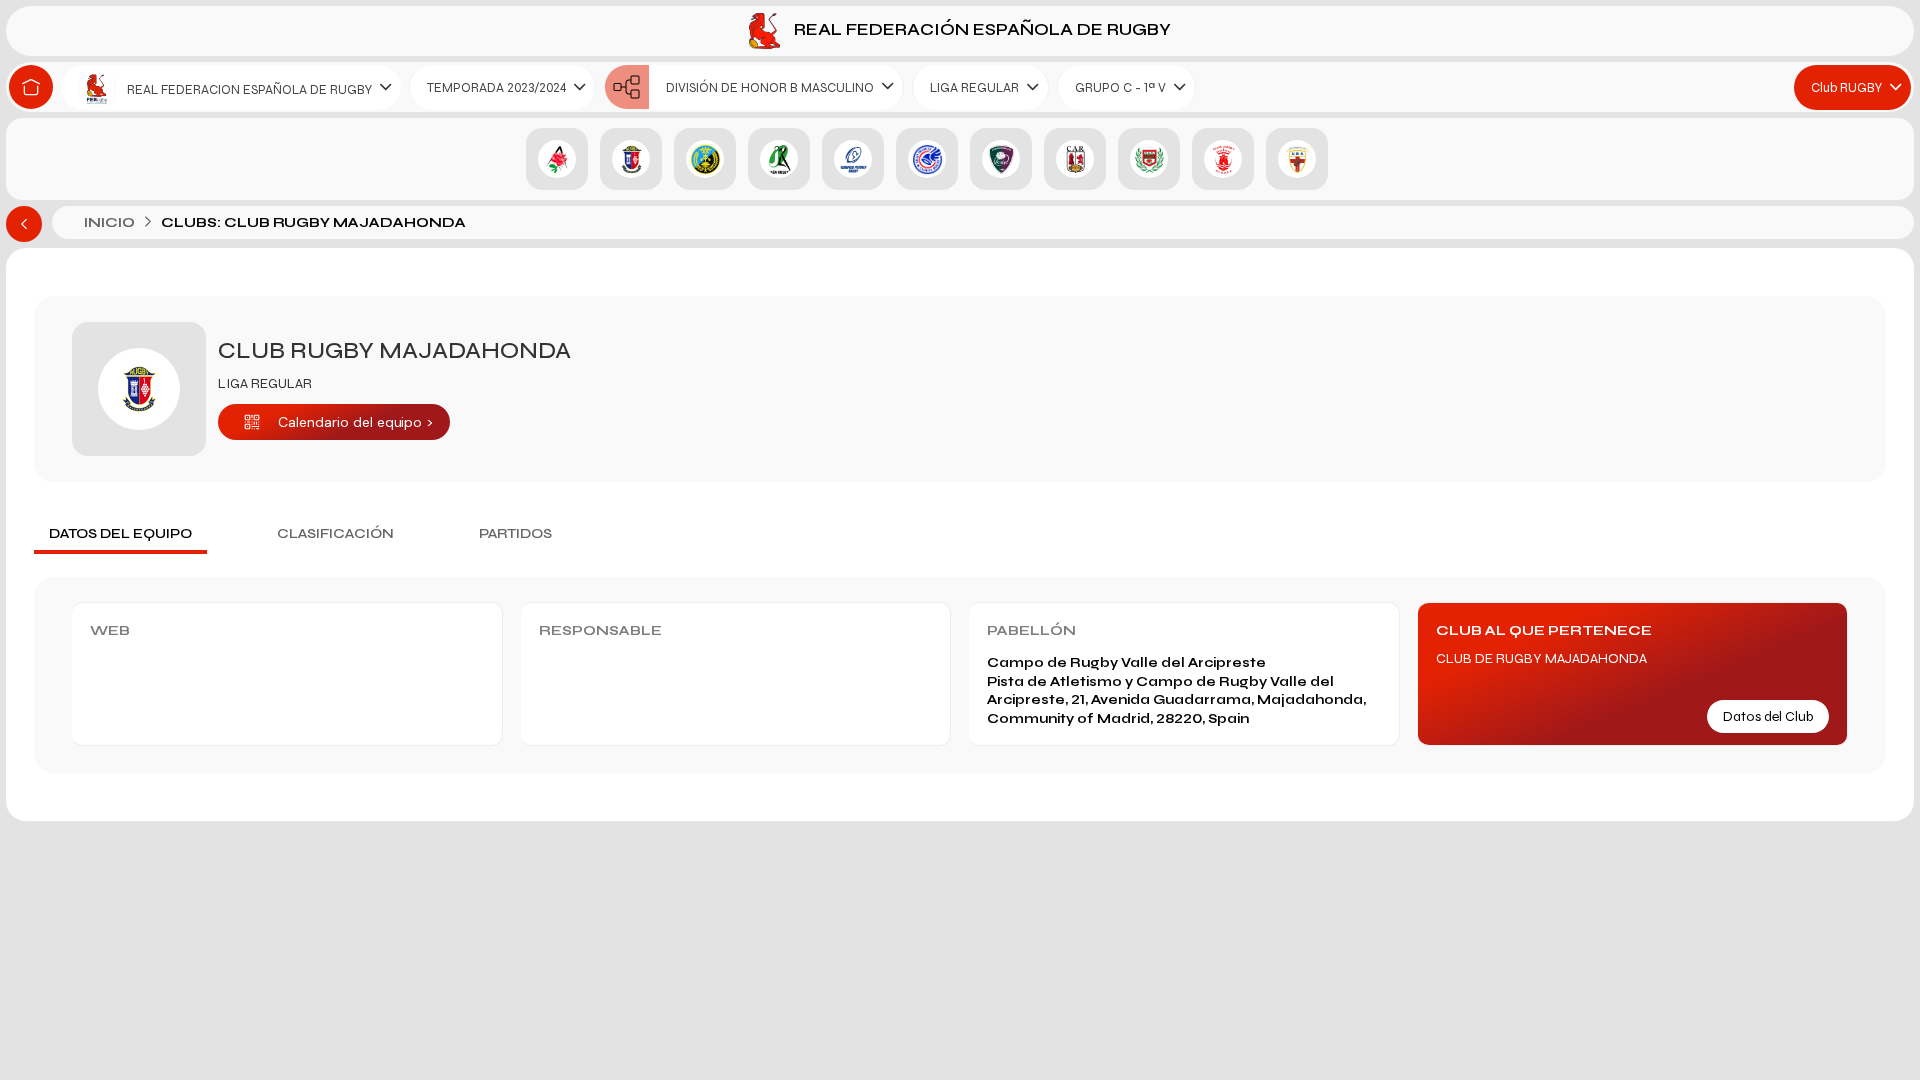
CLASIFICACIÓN (335, 533)
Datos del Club (1768, 716)
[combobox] (231, 87)
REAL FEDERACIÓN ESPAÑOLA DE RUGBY (980, 29)
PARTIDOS (515, 533)
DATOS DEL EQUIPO (120, 533)
